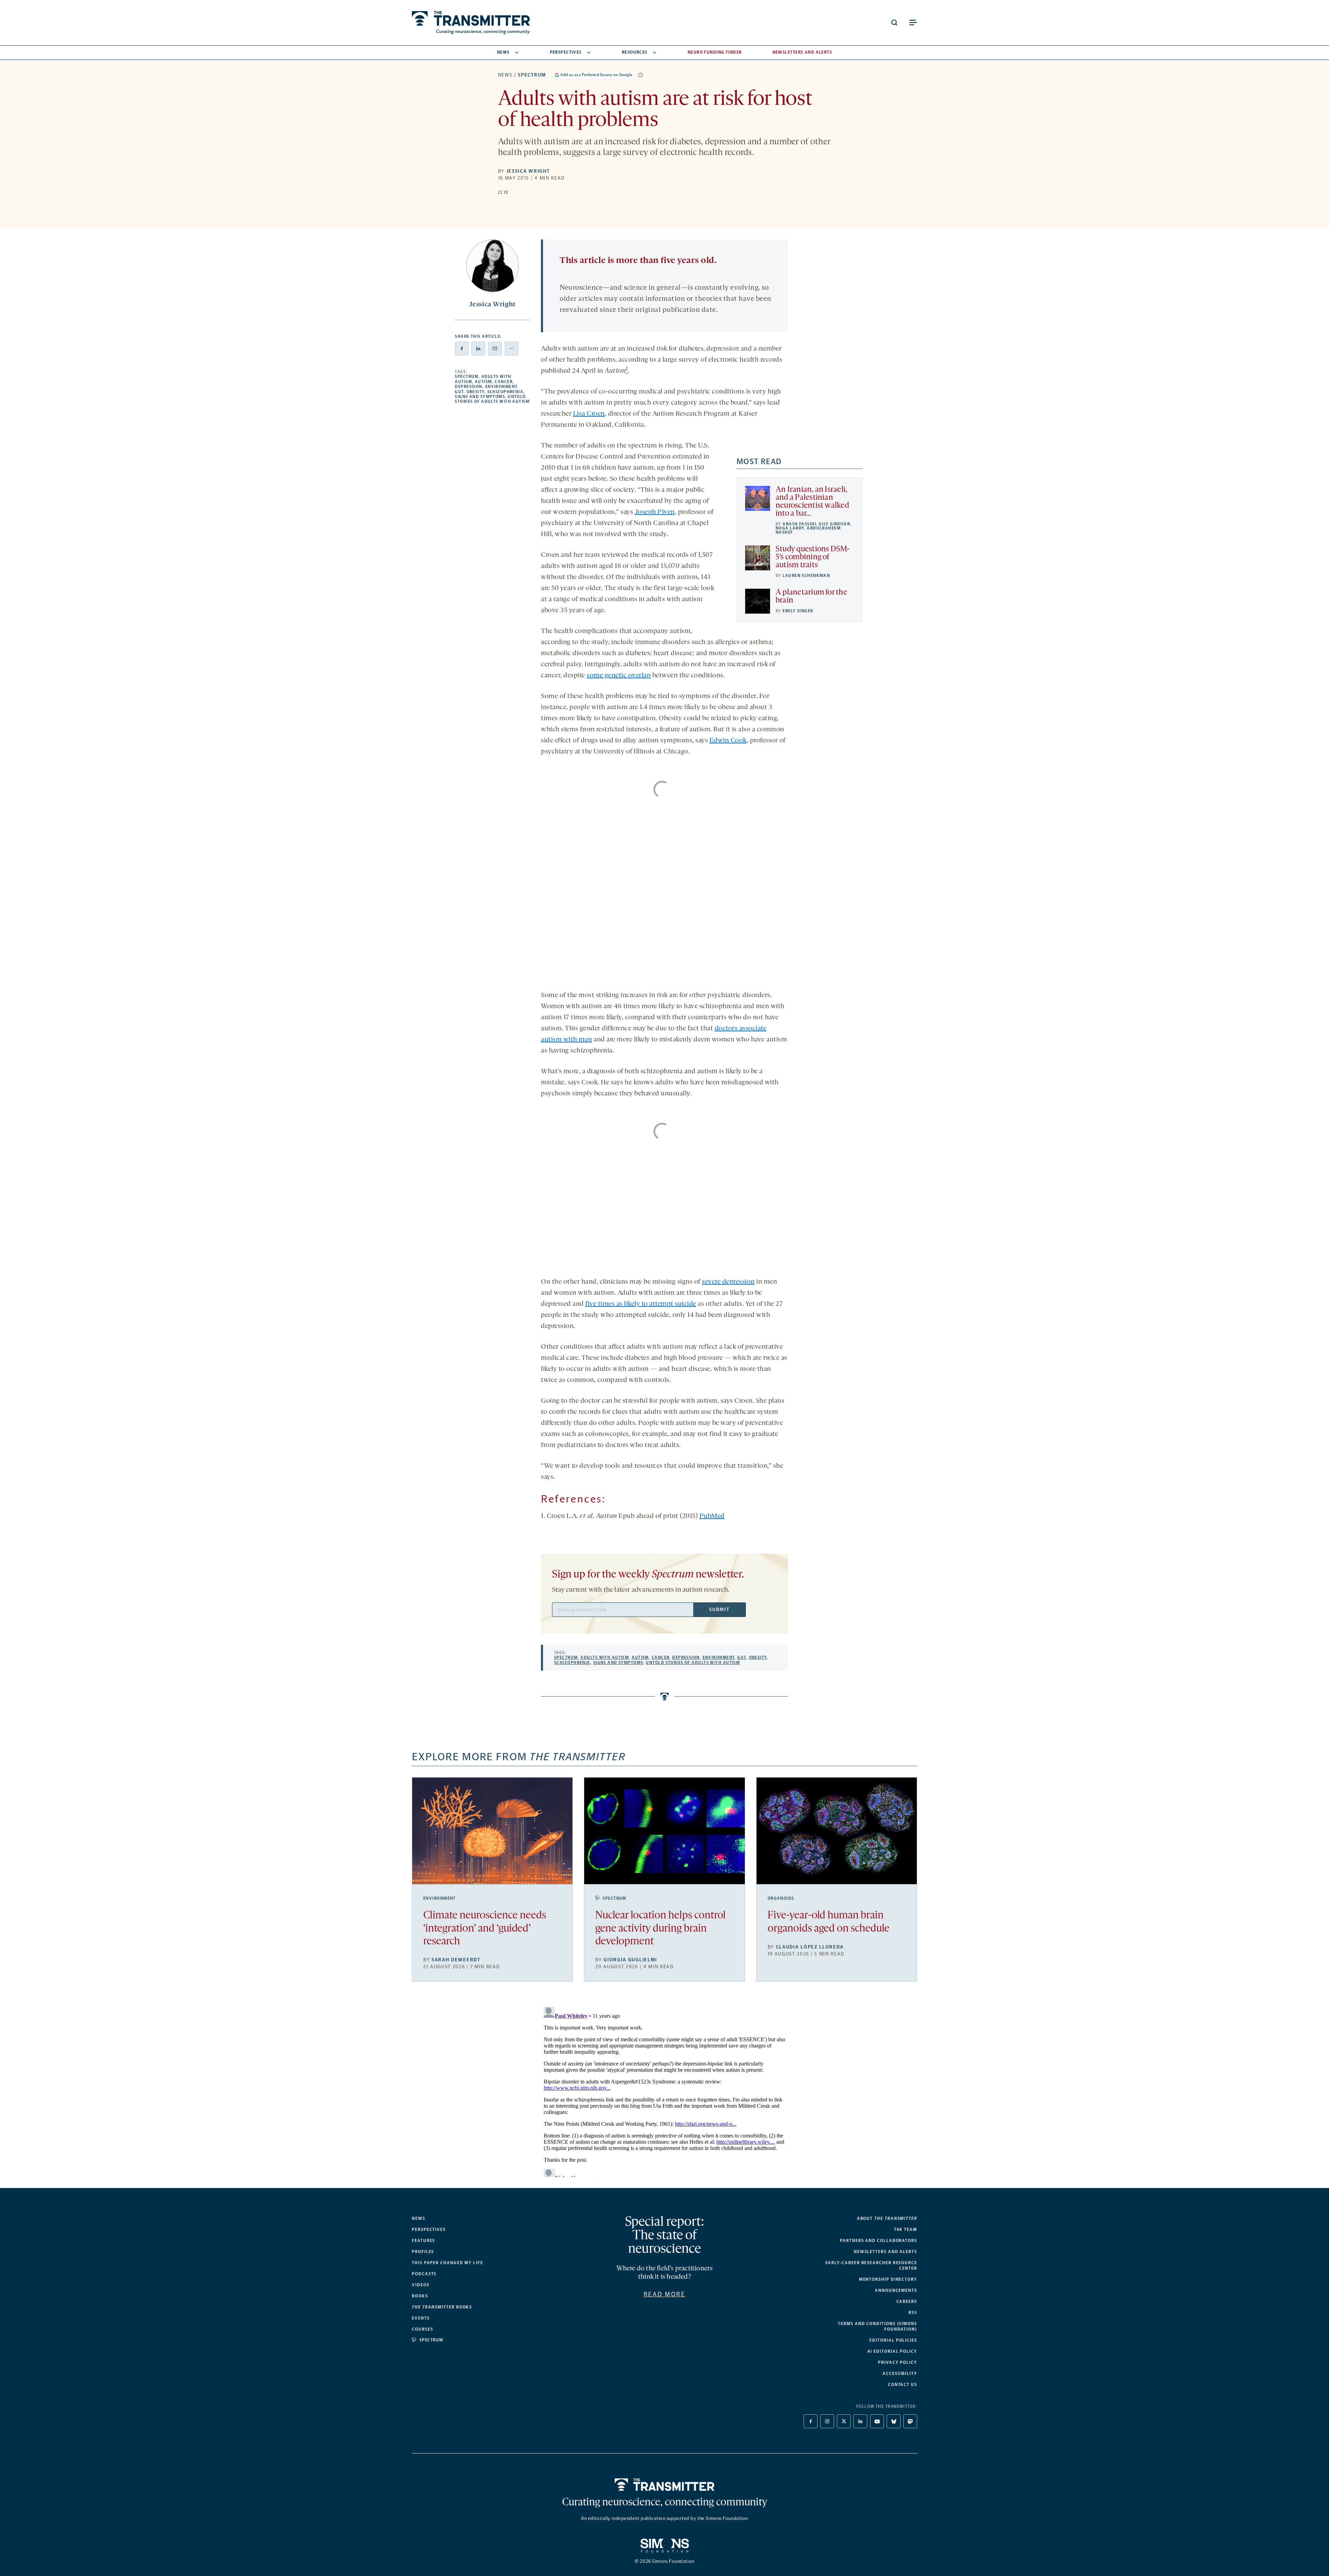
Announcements (896, 2290)
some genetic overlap (619, 676)
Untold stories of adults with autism (492, 399)
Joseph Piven (655, 512)
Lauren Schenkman (806, 576)
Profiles (423, 2252)
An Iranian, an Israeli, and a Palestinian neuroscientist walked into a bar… (812, 502)
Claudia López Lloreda (810, 1947)
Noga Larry (790, 528)
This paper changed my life (447, 2263)
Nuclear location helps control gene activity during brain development (661, 1929)
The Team (906, 2230)
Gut (459, 392)
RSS (913, 2313)
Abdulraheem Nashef (808, 530)
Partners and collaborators (879, 2241)
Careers (907, 2302)
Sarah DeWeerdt (456, 1960)
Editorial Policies (893, 2340)
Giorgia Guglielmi (630, 1960)
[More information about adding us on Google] (641, 75)
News (503, 52)
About (887, 2218)
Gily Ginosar (834, 524)
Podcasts (424, 2274)
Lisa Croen (589, 414)
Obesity (476, 392)
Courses (422, 2329)
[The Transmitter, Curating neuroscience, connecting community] (471, 23)
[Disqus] (664, 2090)
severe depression (728, 1282)
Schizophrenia (505, 392)
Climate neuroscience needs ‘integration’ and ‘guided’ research (485, 1929)
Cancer (504, 382)
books (442, 2307)
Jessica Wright (528, 171)
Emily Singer (798, 611)
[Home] (665, 2485)
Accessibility (900, 2374)
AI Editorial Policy (892, 2351)
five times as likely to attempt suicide (641, 1304)
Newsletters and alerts (885, 2252)
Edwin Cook (728, 741)
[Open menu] (913, 22)
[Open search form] (894, 22)
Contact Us (903, 2385)
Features (423, 2241)
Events (421, 2318)
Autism (483, 382)
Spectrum (532, 75)
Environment (501, 387)
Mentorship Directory (888, 2279)
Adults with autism (605, 1657)
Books (420, 2296)
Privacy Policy (898, 2362)
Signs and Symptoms (480, 397)
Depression (468, 387)
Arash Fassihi (799, 524)
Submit (719, 1610)
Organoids (781, 1898)
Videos (421, 2285)
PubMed (712, 1516)
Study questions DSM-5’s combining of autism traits (813, 557)
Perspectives (566, 52)
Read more (665, 2294)
